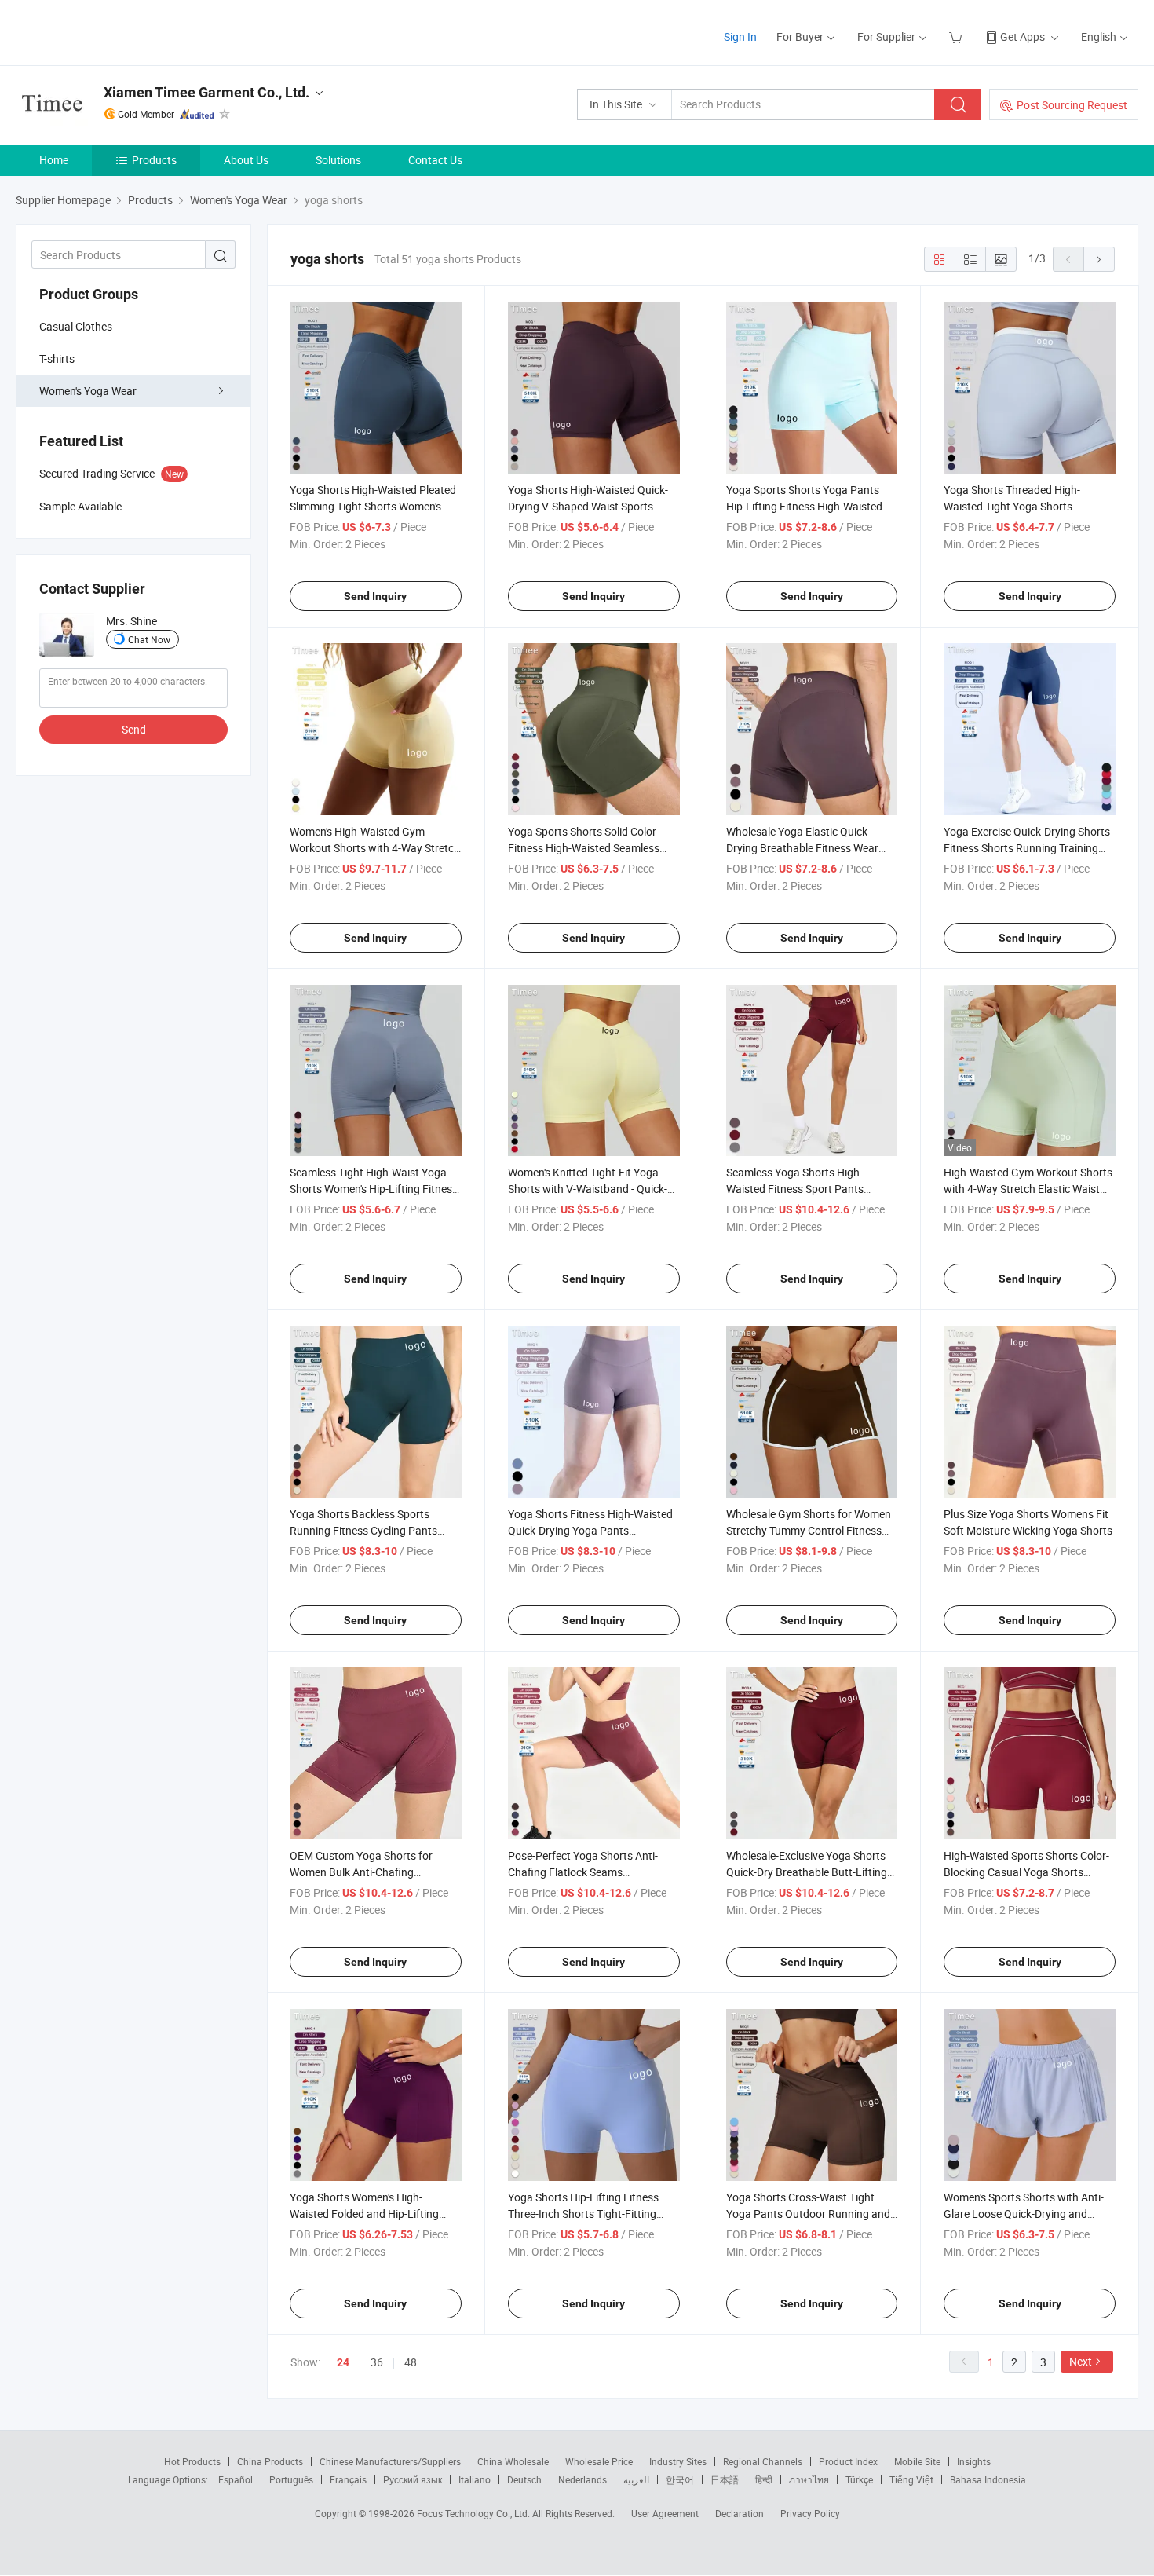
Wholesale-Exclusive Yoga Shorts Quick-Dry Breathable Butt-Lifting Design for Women (807, 1872)
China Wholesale (513, 2461)
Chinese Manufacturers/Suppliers (390, 2461)
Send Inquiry (375, 596)
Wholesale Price (599, 2461)
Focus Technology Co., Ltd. (475, 2513)
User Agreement (665, 2513)
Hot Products (192, 2461)
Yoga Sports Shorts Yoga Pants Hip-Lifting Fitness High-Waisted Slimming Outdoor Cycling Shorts (806, 506)
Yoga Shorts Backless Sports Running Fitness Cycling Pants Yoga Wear (363, 1530)
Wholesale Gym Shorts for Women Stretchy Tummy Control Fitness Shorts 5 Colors (809, 1530)
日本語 (725, 2479)
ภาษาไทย (809, 2479)
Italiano (475, 2479)
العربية (636, 2479)
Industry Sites (678, 2461)
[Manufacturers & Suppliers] (117, 31)
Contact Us (435, 160)
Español (236, 2479)
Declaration (740, 2513)
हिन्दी (764, 2479)
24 (343, 2362)
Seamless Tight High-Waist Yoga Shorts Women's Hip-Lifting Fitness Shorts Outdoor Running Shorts (374, 1189)
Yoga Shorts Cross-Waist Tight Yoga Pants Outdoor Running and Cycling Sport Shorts (808, 2214)
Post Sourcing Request (1072, 105)
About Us (246, 160)
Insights (974, 2461)
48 (411, 2362)
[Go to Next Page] (1099, 259)
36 (377, 2362)
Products (154, 160)
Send (134, 729)
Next (1081, 2361)
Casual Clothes (76, 326)
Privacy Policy (810, 2513)
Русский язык (413, 2479)
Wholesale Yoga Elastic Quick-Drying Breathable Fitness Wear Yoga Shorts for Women (802, 848)
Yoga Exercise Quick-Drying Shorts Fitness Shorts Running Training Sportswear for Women (1027, 848)
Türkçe (859, 2479)
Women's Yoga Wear (88, 391)
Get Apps (1023, 37)
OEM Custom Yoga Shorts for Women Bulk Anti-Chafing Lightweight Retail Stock (361, 1872)
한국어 (680, 2479)
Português (291, 2479)
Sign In (740, 37)
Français (348, 2479)
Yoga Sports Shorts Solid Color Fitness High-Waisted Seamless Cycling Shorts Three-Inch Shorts (587, 848)
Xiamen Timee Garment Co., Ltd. (206, 92)
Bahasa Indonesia (988, 2479)
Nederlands (582, 2479)
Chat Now (149, 639)
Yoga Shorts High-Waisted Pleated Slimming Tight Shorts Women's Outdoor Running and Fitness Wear (375, 506)
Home (54, 160)
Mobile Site (917, 2461)
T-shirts (57, 359)
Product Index (848, 2461)
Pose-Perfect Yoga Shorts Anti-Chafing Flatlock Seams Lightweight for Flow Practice (583, 1872)
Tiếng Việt (911, 2479)
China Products (270, 2461)
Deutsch (524, 2479)
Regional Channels (763, 2461)
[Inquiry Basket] (957, 37)
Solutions (338, 160)
